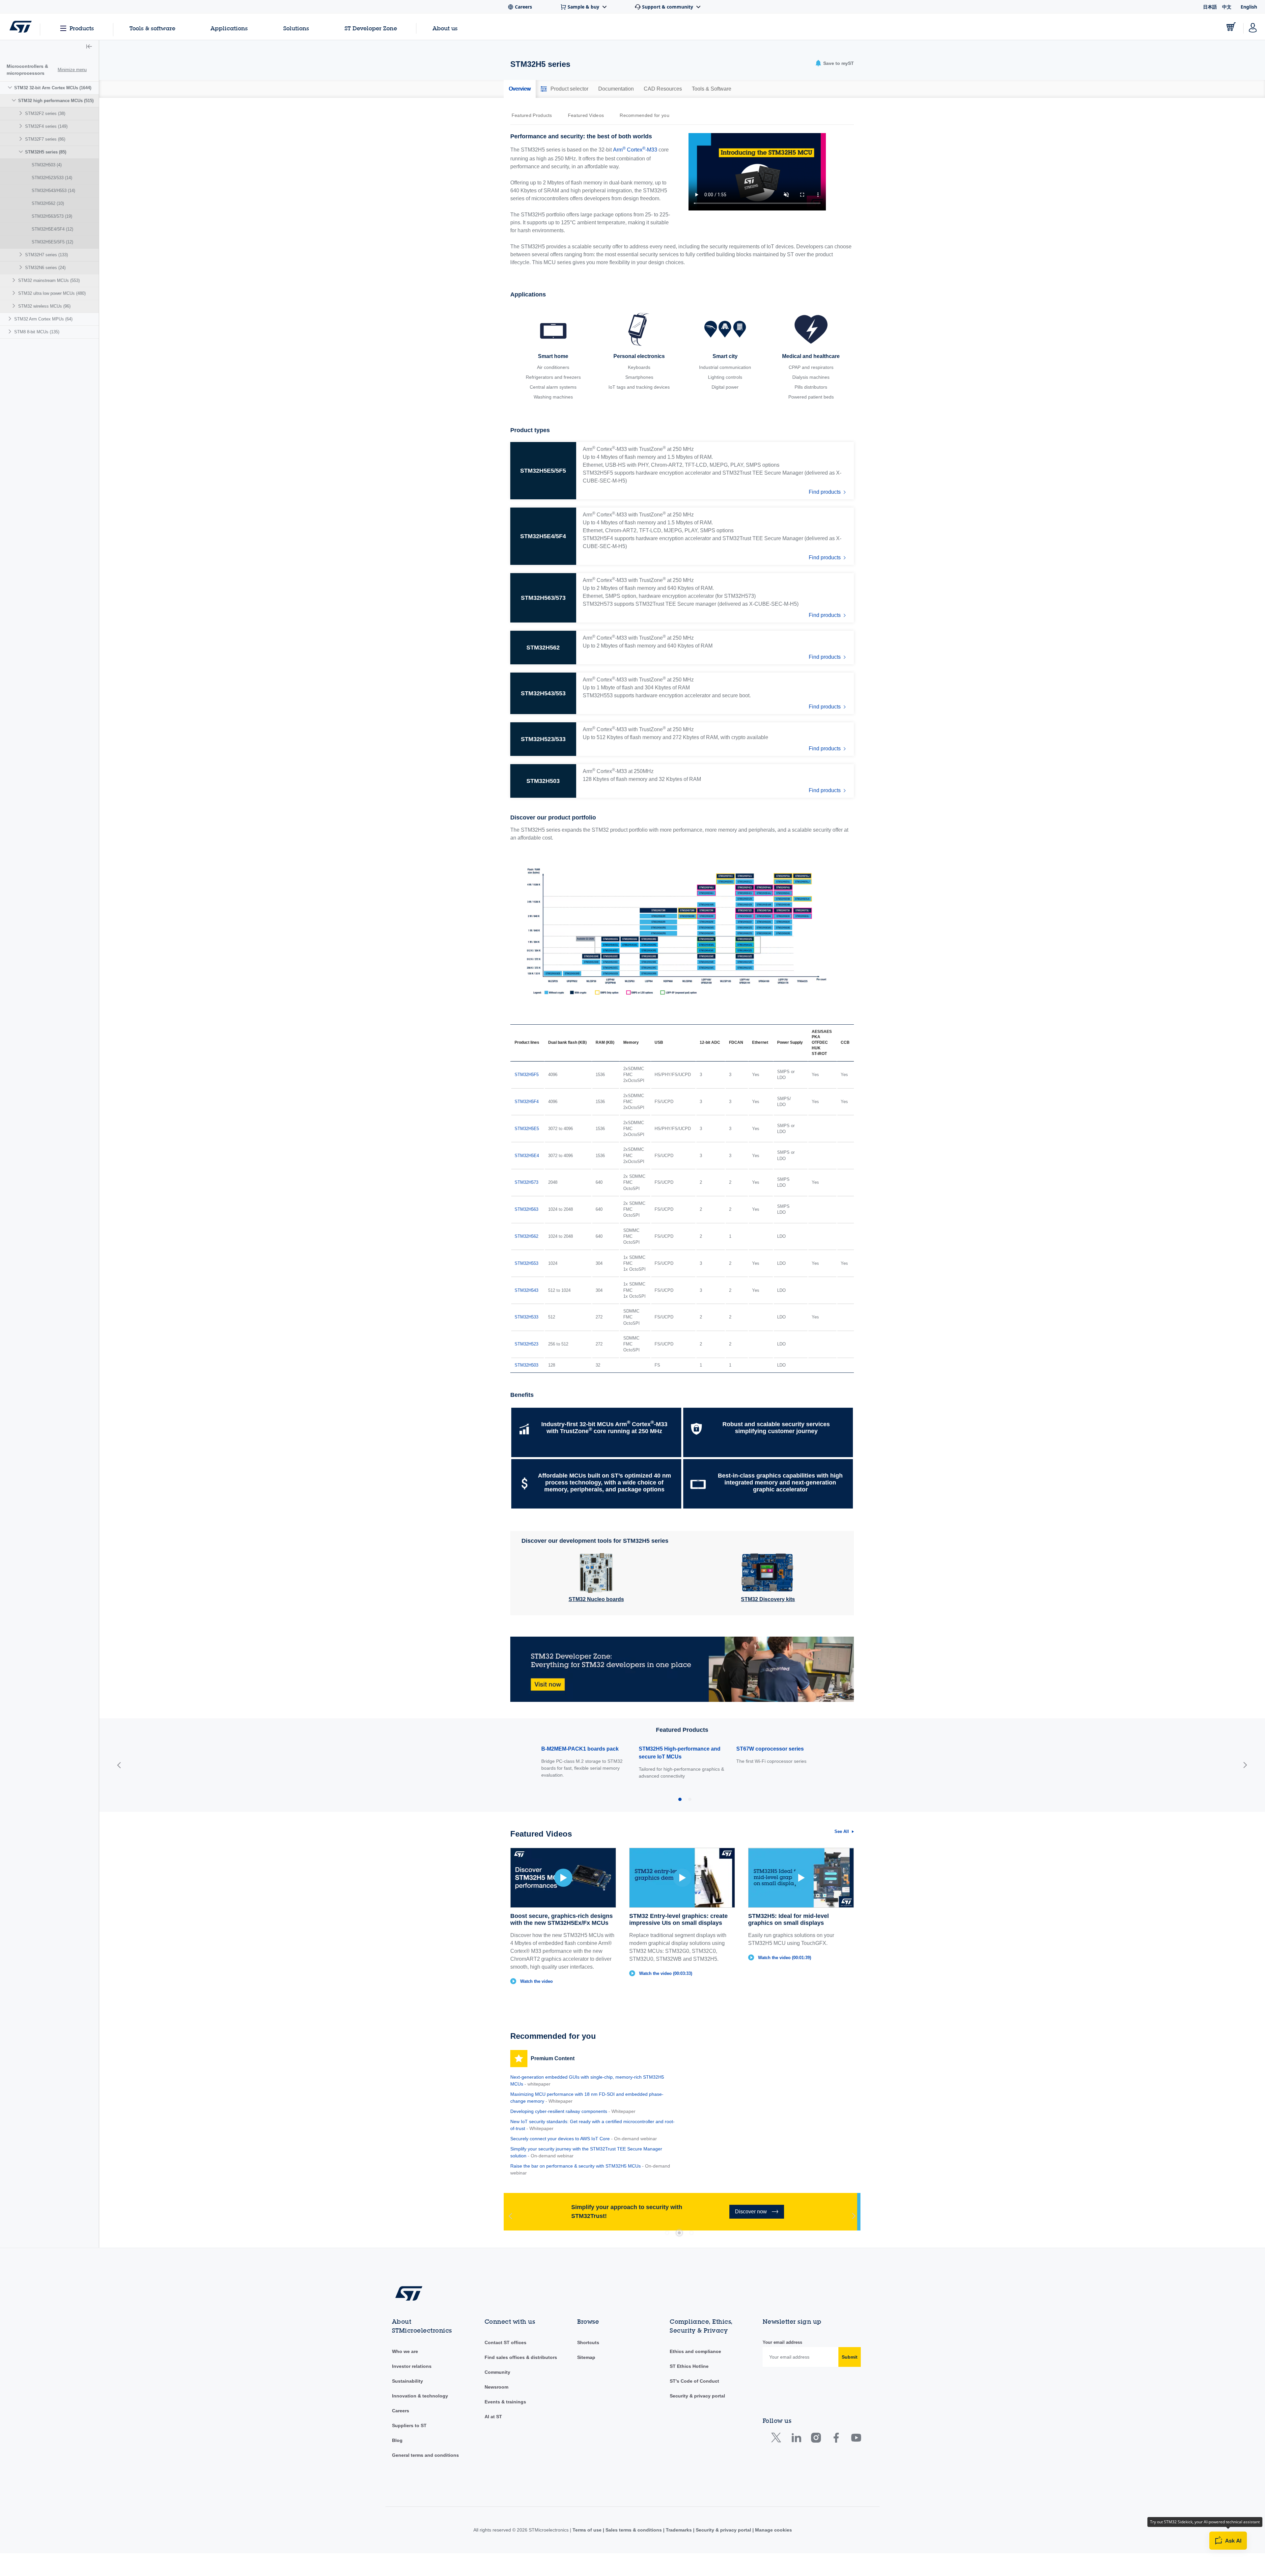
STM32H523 (526, 1344)
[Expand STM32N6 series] (22, 267)
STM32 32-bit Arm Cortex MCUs (53, 88)
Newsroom (496, 2387)
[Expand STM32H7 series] (22, 254)
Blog (397, 2440)
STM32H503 (47, 165)
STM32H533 (526, 1317)
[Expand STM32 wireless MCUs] (15, 306)
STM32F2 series (45, 113)
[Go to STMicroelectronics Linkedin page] (796, 2439)
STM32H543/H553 (53, 191)
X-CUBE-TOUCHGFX (665, 1749)
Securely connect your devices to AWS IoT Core (560, 2139)
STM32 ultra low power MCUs (52, 293)
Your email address (782, 2342)
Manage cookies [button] (773, 2530)
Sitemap (586, 2357)
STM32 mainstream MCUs (49, 280)
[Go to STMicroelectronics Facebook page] (836, 2439)
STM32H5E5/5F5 (52, 242)
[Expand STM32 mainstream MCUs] (15, 280)
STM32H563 (526, 1209)
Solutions (296, 28)
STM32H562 (48, 203)
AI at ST (493, 2417)
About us (445, 28)
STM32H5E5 (527, 1129)
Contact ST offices (506, 2342)
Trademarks (679, 2530)
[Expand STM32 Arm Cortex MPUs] (11, 319)
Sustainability (408, 2381)
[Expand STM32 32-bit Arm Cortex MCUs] (11, 87)
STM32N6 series (45, 268)
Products (82, 28)
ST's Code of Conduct (694, 2381)
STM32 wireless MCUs (44, 306)
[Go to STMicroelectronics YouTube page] (856, 2439)
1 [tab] (667, 2233)
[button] (89, 47)
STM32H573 (526, 1182)
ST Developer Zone (371, 28)
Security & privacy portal (697, 2396)
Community (497, 2372)
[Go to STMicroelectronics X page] (778, 2439)
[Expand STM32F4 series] (22, 126)
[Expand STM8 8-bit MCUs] (11, 332)
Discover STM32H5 (939, 2564)
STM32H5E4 (527, 1156)
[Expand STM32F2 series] (22, 113)
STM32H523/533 (52, 178)
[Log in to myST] (1253, 27)
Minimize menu (72, 70)
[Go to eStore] (1231, 27)
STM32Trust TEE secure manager (778, 1749)
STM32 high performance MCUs (56, 101)
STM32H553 (526, 1263)
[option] (535, 115)
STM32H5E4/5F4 (52, 229)
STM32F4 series (46, 126)
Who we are (405, 2351)
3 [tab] (691, 2233)
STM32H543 (526, 1290)
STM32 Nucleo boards (596, 1599)
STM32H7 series (46, 255)
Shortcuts (588, 2342)
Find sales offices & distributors (521, 2357)
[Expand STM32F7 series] (22, 139)
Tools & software (152, 28)
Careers (401, 2411)
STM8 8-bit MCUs (37, 332)
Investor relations (412, 2366)
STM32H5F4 (527, 1102)
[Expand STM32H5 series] (22, 152)
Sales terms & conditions (634, 2530)
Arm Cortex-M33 (635, 149)
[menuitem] (49, 197)
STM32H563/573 (52, 216)
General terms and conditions (425, 2455)
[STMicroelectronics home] (21, 27)
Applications (229, 28)
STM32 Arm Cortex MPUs (43, 319)
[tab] (520, 89)
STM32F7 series (45, 139)
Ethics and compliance (695, 2351)
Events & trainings (505, 2402)
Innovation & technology (420, 2396)
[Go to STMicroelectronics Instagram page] (816, 2439)
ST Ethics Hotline (689, 2366)
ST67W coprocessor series (575, 1749)
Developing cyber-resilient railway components (559, 2111)
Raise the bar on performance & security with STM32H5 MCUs (576, 2166)
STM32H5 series (46, 152)
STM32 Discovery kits (768, 1599)
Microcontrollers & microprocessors (27, 70)
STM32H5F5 (527, 1075)
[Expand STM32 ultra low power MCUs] (15, 293)
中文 (1227, 7)
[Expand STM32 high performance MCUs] (15, 100)
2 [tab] (679, 2233)
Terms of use (588, 2530)
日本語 (1210, 7)
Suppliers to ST (409, 2425)
